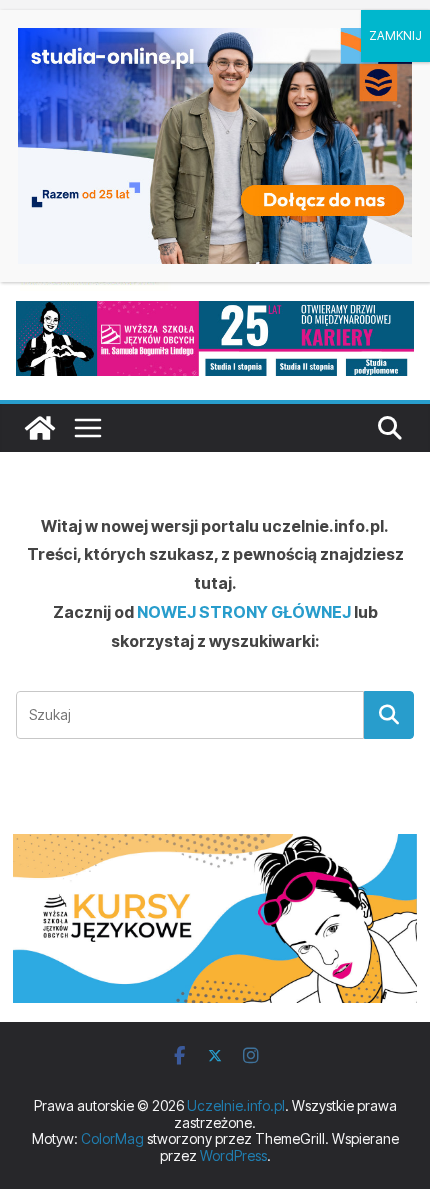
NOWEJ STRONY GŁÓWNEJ (244, 612)
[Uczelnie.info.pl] (40, 428)
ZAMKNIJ (395, 35)
